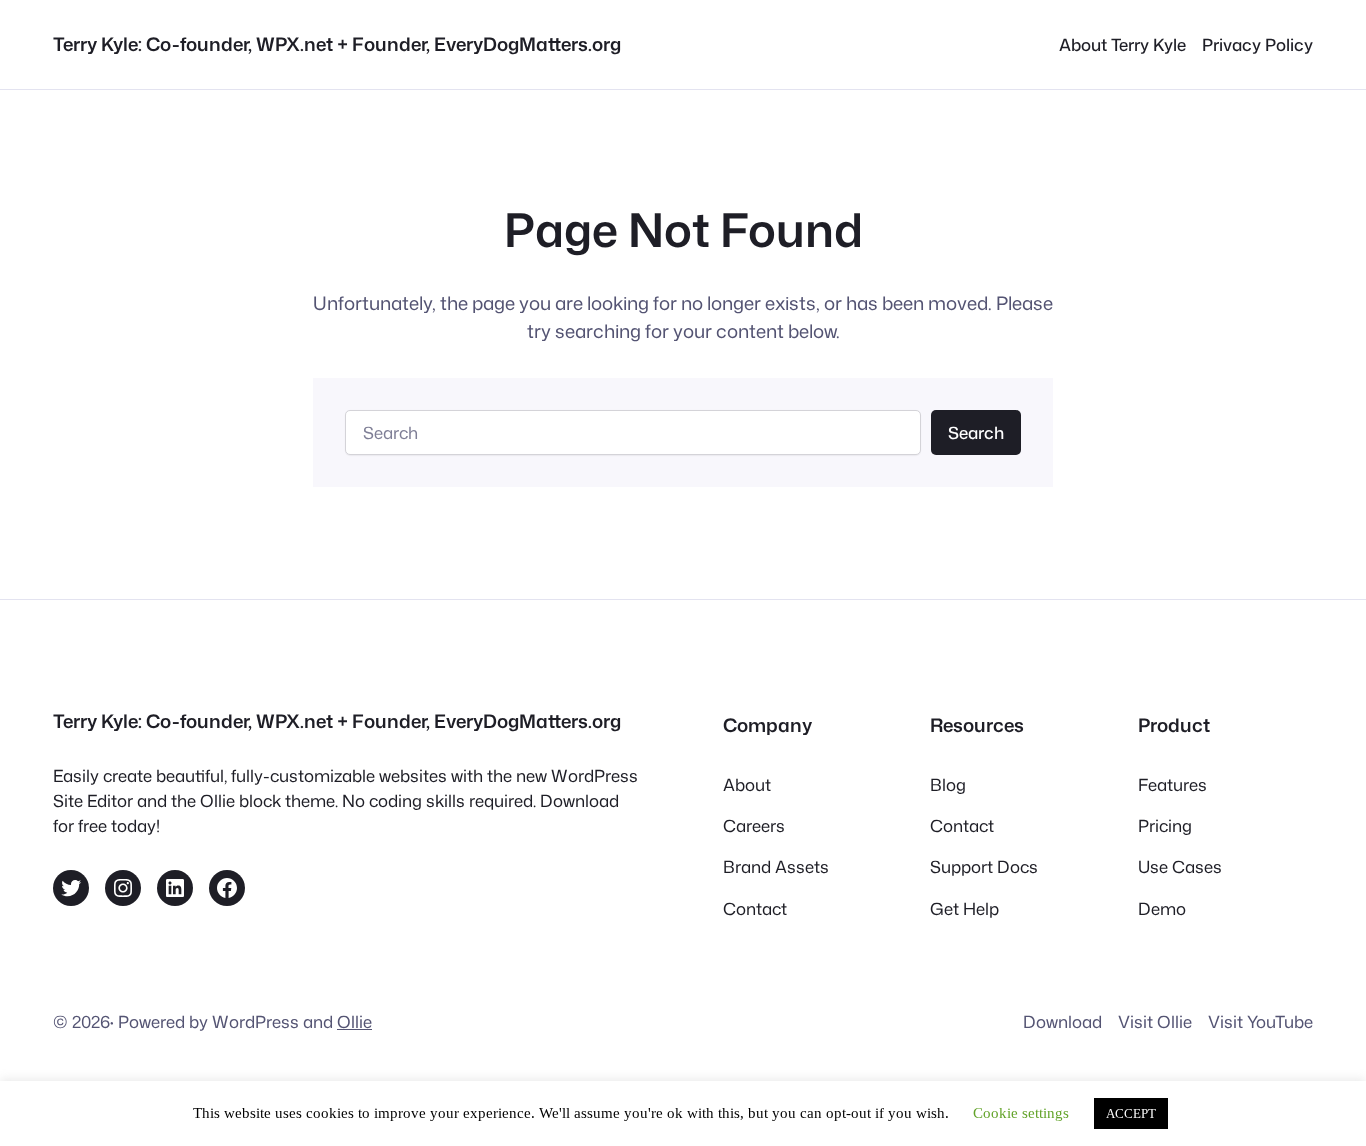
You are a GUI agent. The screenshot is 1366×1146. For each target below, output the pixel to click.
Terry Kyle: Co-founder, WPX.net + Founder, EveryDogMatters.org (337, 44)
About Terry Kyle (1122, 44)
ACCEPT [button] (1131, 1113)
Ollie (354, 1021)
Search (976, 432)
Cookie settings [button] (1021, 1113)
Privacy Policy (1257, 44)
